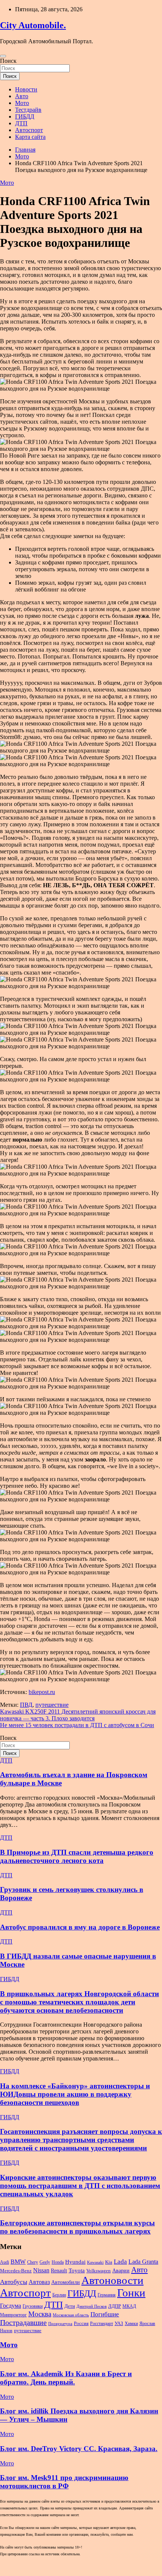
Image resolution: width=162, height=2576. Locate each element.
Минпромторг (13, 2315)
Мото (22, 103)
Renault (59, 2270)
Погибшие (105, 2314)
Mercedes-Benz (16, 2271)
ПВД (26, 1705)
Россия (81, 2324)
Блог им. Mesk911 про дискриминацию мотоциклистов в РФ (64, 2482)
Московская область (71, 2315)
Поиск (8, 61)
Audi (5, 2262)
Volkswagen (99, 2271)
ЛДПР (115, 2306)
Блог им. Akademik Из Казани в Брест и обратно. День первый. (66, 2378)
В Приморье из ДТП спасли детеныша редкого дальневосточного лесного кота (77, 1856)
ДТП (21, 123)
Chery (33, 2262)
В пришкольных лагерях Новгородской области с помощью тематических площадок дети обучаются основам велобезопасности (79, 2002)
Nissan (41, 2270)
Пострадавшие (23, 2322)
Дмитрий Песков (92, 2306)
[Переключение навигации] (3, 56)
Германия (107, 2295)
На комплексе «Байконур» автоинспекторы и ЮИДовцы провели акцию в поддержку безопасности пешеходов (75, 2094)
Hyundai (75, 2262)
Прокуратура (60, 2324)
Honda (58, 2262)
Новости (26, 89)
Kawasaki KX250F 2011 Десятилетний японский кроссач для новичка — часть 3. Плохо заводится (78, 1715)
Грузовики (33, 2306)
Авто (22, 96)
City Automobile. (33, 25)
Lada (120, 2262)
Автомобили (66, 2282)
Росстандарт (102, 2324)
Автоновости (112, 2280)
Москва (40, 2314)
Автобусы (14, 2282)
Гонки (131, 2293)
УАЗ (119, 2324)
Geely (45, 2262)
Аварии (121, 2270)
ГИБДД (25, 116)
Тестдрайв (28, 110)
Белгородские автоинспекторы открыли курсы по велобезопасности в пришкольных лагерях (77, 2227)
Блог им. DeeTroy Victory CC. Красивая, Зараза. (79, 2449)
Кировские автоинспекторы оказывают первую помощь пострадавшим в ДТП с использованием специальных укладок (80, 2186)
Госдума (11, 2306)
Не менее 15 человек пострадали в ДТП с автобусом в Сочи (77, 1725)
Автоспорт (29, 130)
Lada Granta (143, 2262)
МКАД (129, 2306)
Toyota (77, 2270)
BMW (18, 2262)
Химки (131, 2324)
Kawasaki (95, 2262)
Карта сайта (30, 137)
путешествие (52, 1705)
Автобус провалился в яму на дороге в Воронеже (80, 1927)
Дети (70, 2306)
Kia (109, 2262)
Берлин (59, 2295)
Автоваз (39, 2282)
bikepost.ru (42, 1692)
